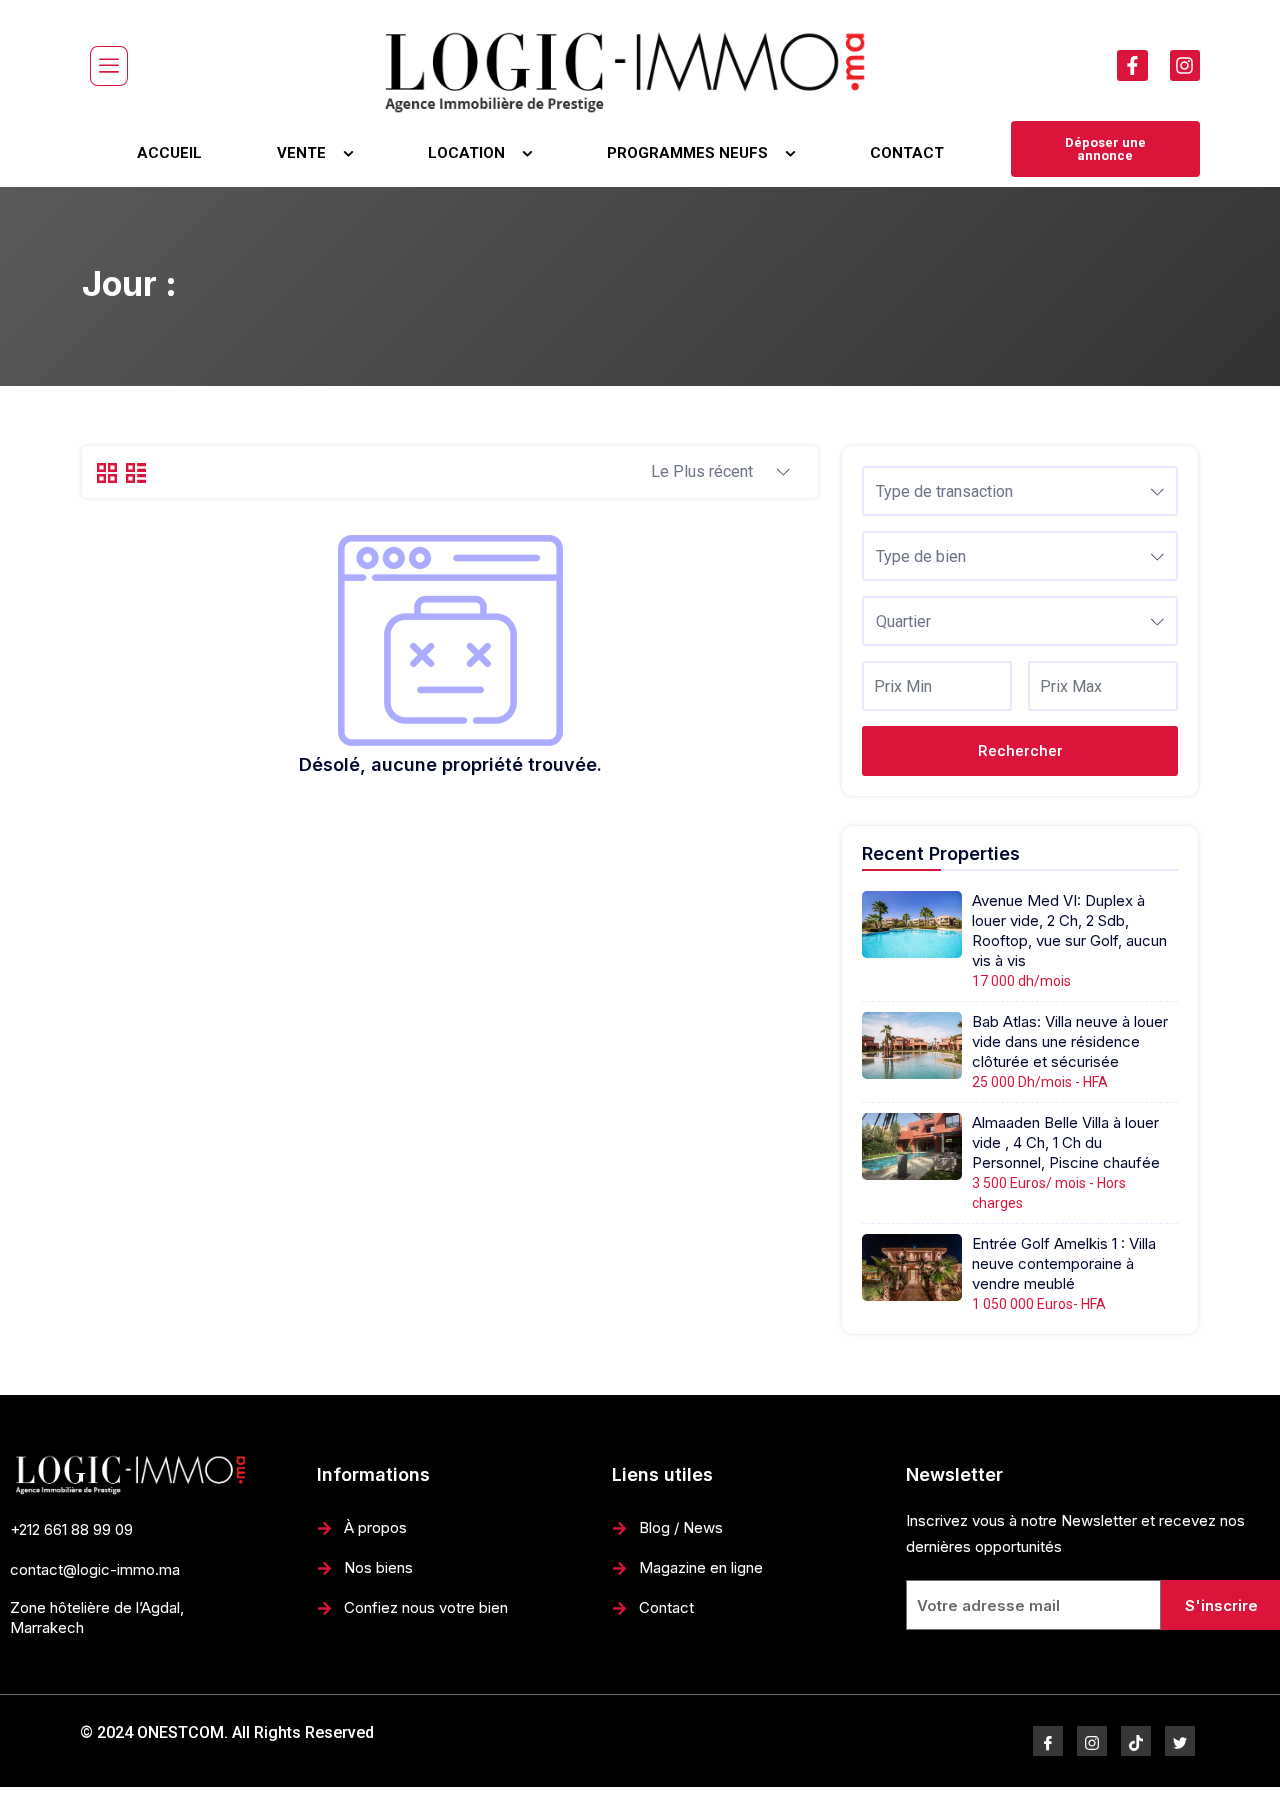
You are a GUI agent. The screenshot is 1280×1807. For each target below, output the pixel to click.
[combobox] (720, 473)
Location (466, 153)
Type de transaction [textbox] (944, 491)
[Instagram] (1185, 65)
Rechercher (1020, 751)
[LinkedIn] (1136, 1741)
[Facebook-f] (1132, 65)
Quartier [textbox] (903, 621)
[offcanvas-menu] (109, 66)
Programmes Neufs (687, 153)
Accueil (169, 153)
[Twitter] (1180, 1741)
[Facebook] (1048, 1741)
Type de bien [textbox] (921, 556)
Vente (301, 153)
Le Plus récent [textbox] (702, 471)
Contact (907, 153)
